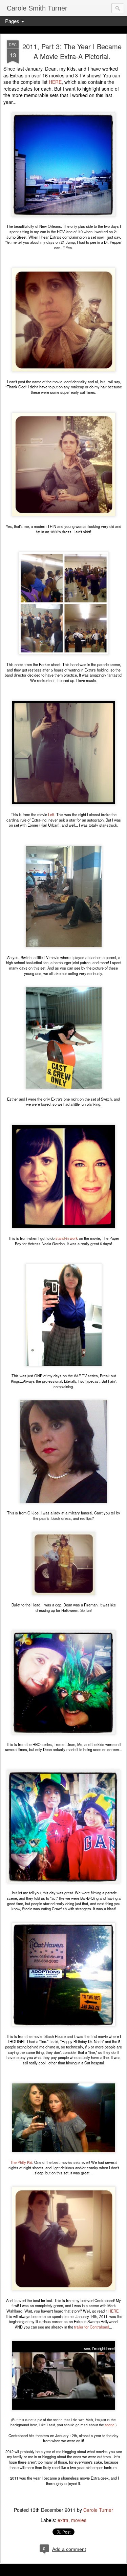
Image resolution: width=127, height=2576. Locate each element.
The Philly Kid (21, 2162)
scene (109, 2425)
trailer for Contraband (92, 2327)
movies (79, 2520)
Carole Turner (98, 2510)
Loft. (52, 814)
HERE (55, 82)
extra (63, 2520)
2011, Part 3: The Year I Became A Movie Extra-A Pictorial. (72, 51)
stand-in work (66, 1238)
